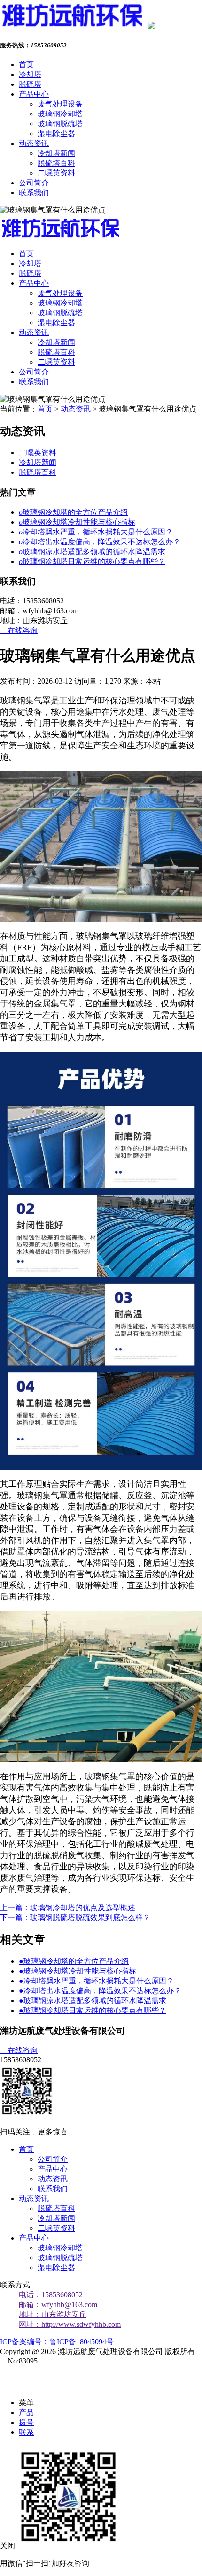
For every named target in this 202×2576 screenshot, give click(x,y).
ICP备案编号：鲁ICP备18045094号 (57, 2342)
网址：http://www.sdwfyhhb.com (70, 2324)
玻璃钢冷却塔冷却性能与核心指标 (77, 522)
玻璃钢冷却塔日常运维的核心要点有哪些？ (92, 561)
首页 (26, 65)
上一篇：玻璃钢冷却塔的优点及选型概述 (68, 1908)
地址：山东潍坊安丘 (53, 2314)
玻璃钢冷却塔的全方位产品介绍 (73, 512)
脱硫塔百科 (56, 163)
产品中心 (34, 94)
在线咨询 (19, 630)
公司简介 (34, 183)
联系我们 (34, 193)
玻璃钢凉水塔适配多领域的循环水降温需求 (92, 552)
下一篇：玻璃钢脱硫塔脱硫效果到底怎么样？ (75, 1917)
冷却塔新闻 (56, 153)
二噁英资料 (56, 173)
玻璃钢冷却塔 (60, 114)
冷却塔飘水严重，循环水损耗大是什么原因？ (96, 532)
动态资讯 (34, 143)
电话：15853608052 (51, 2295)
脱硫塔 (30, 84)
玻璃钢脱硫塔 (60, 124)
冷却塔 (30, 74)
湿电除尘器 (56, 133)
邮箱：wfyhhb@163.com (58, 2305)
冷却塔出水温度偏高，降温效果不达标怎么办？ (100, 542)
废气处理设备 (60, 104)
